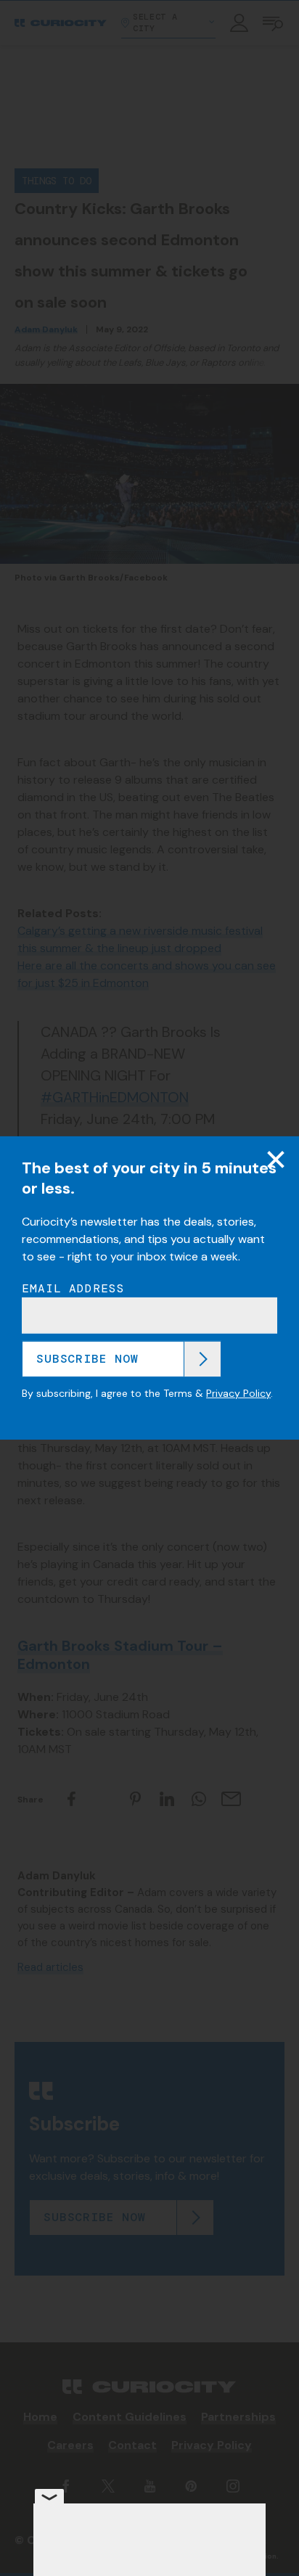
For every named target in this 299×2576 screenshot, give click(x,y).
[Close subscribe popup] (276, 1160)
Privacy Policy (238, 1393)
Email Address (73, 1288)
